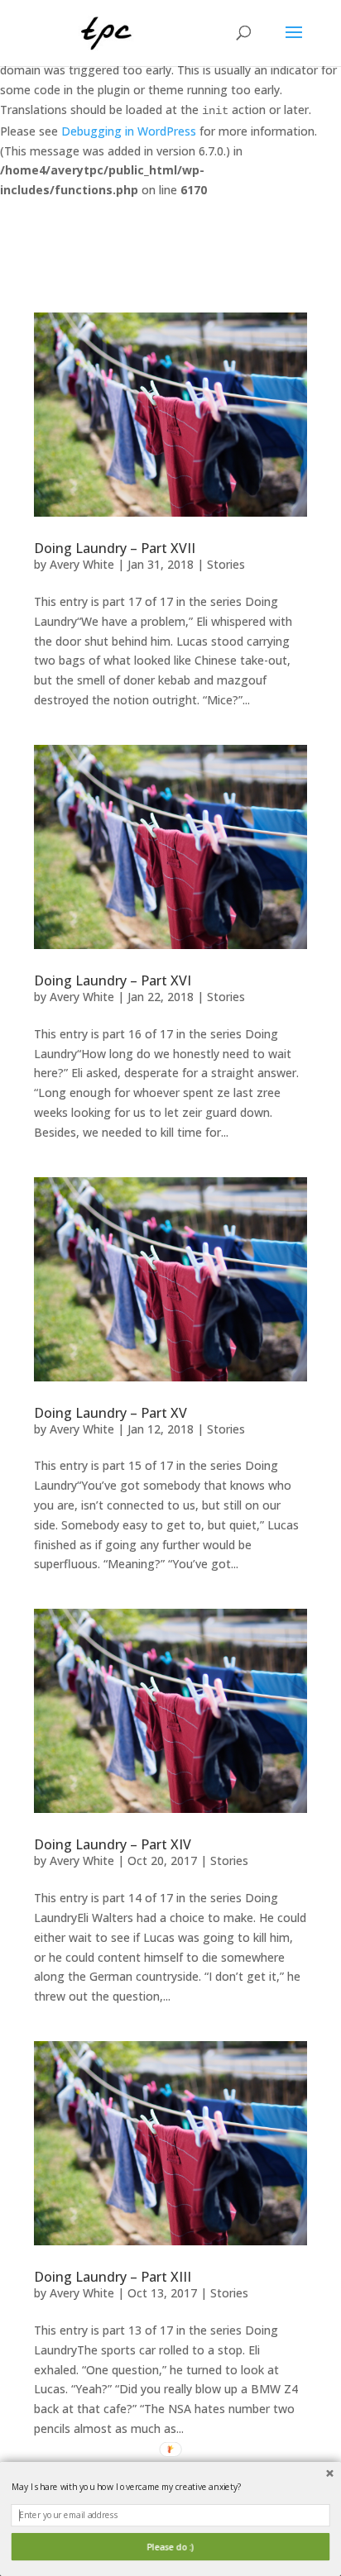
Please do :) (170, 2547)
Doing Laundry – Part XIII (113, 2277)
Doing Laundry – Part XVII (115, 548)
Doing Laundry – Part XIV (113, 1844)
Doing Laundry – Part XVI (113, 980)
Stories (226, 564)
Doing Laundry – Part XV (110, 1413)
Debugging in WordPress (129, 131)
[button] (171, 2487)
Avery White (82, 564)
